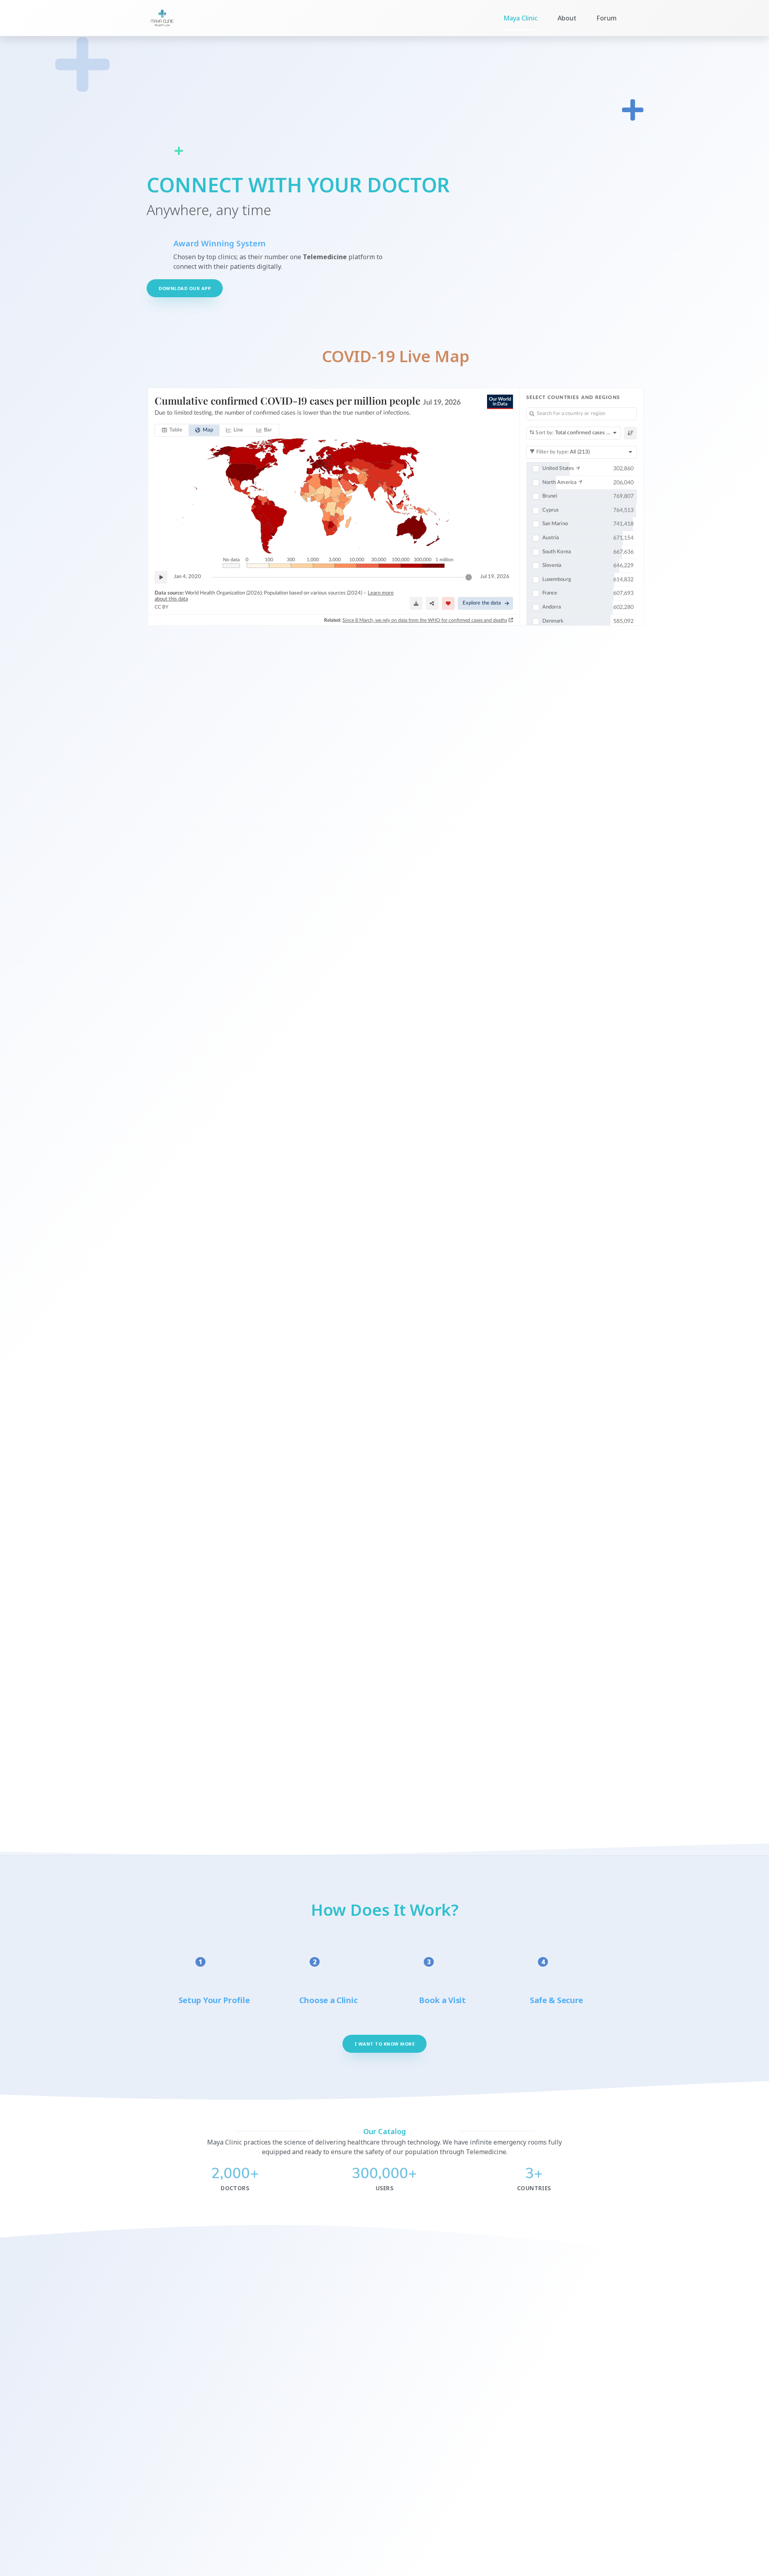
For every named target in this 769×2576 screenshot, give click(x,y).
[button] (185, 288)
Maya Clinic (520, 18)
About (567, 18)
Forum (607, 18)
